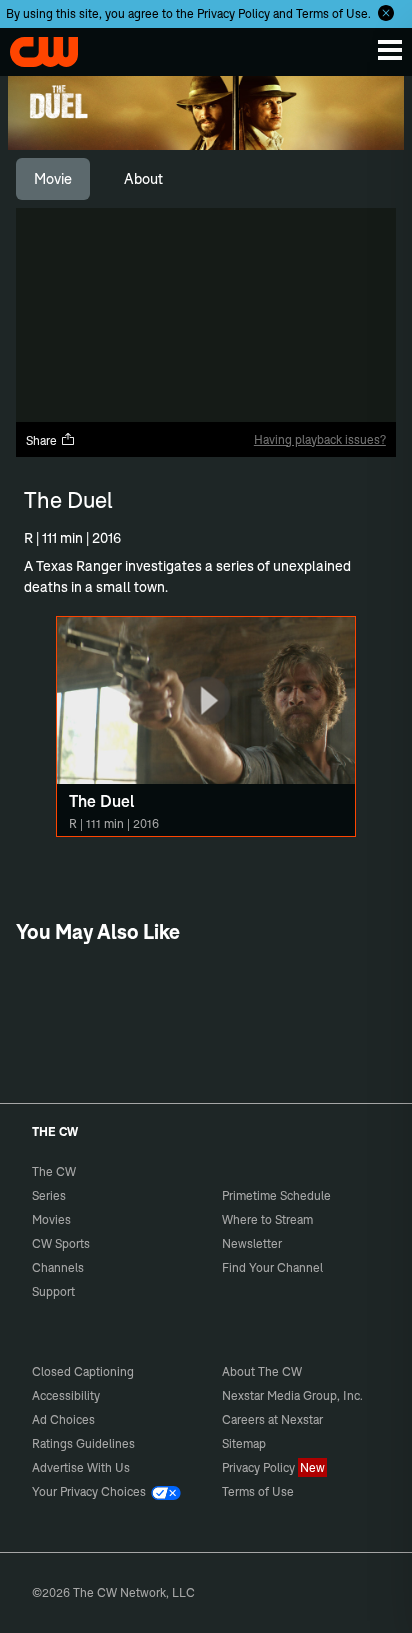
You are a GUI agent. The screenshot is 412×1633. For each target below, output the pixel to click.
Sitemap (244, 1443)
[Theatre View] (272, 401)
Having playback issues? (320, 439)
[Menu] (390, 50)
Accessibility (66, 1395)
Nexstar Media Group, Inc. (292, 1395)
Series (49, 1195)
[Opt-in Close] (386, 13)
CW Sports (61, 1243)
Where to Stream (267, 1219)
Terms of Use (332, 13)
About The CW (262, 1371)
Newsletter (252, 1243)
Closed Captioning (83, 1371)
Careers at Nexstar (272, 1419)
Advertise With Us (81, 1467)
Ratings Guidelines (83, 1443)
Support (53, 1291)
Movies (51, 1219)
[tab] (53, 179)
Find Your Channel (272, 1267)
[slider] (206, 369)
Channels (58, 1267)
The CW (35, 47)
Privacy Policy (233, 13)
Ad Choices (63, 1419)
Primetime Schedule (276, 1195)
